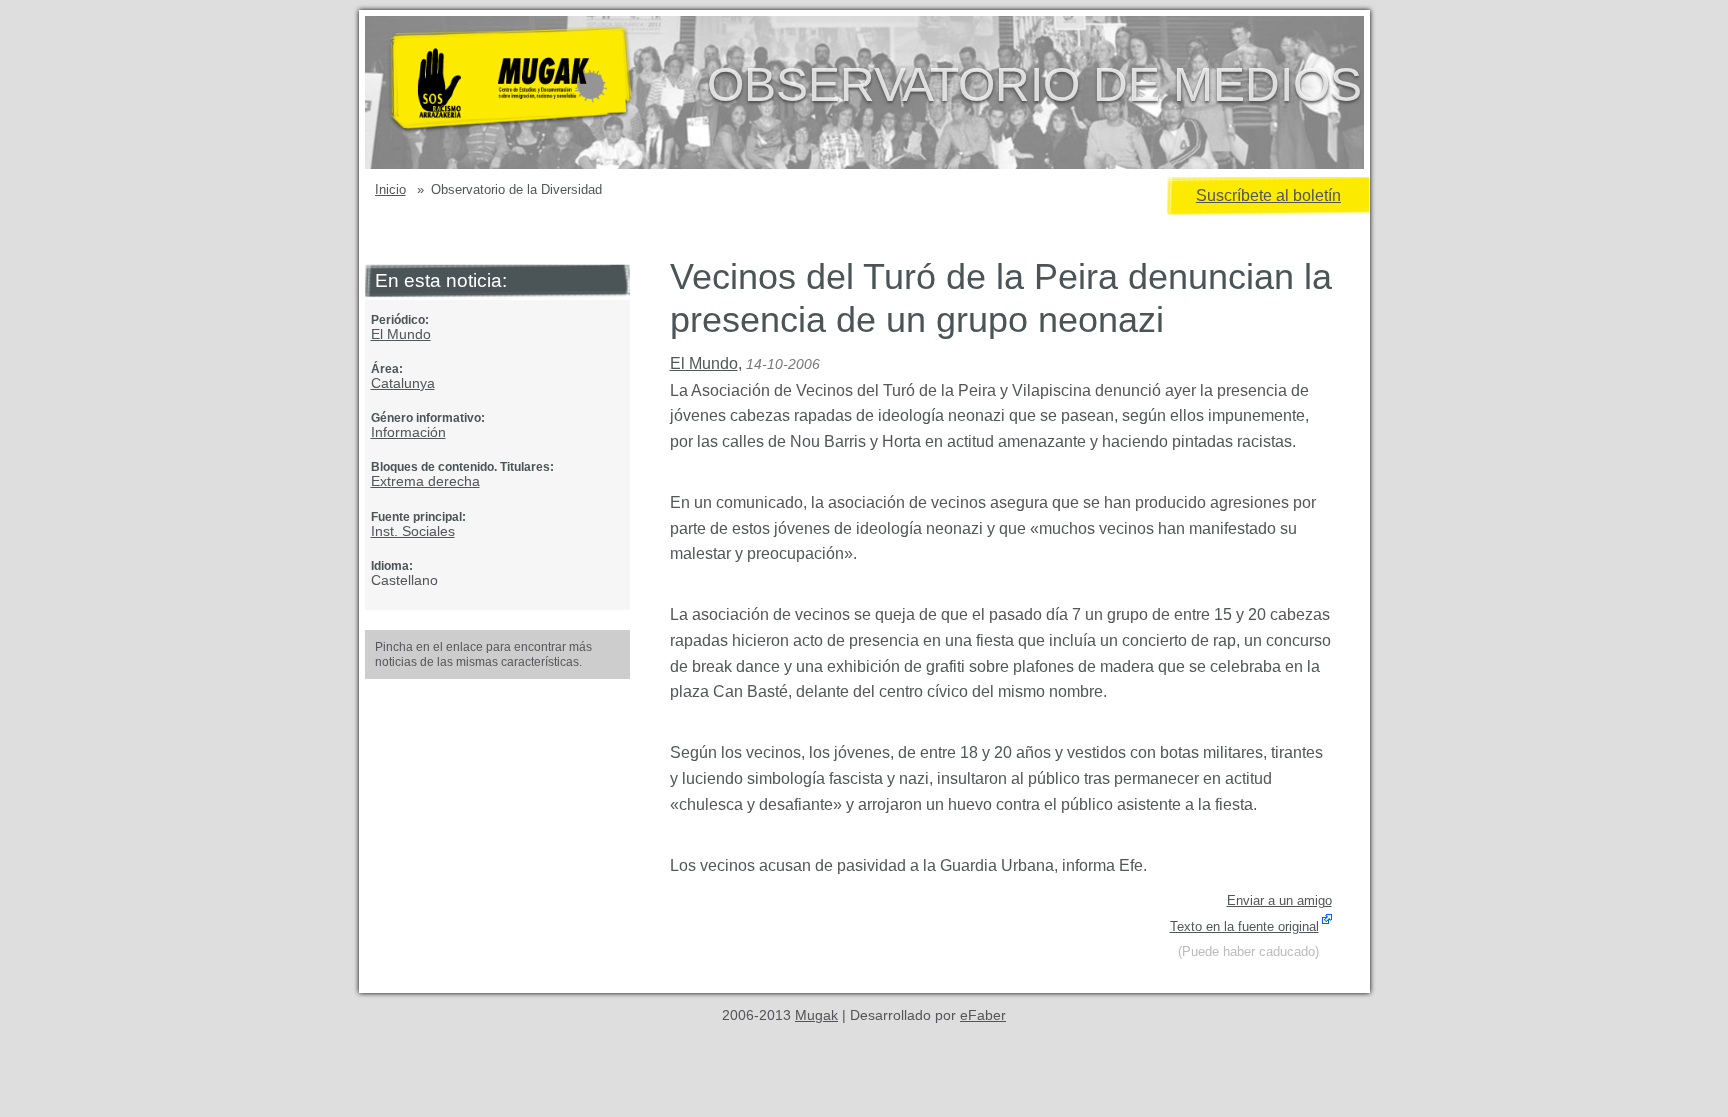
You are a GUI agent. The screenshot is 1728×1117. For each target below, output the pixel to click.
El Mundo (401, 334)
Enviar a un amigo (1279, 900)
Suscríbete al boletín (1268, 195)
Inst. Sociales (413, 531)
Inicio (390, 189)
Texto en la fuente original (1244, 926)
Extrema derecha (425, 481)
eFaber (983, 1015)
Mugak (816, 1015)
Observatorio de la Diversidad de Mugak (543, 92)
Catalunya (403, 383)
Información (408, 432)
